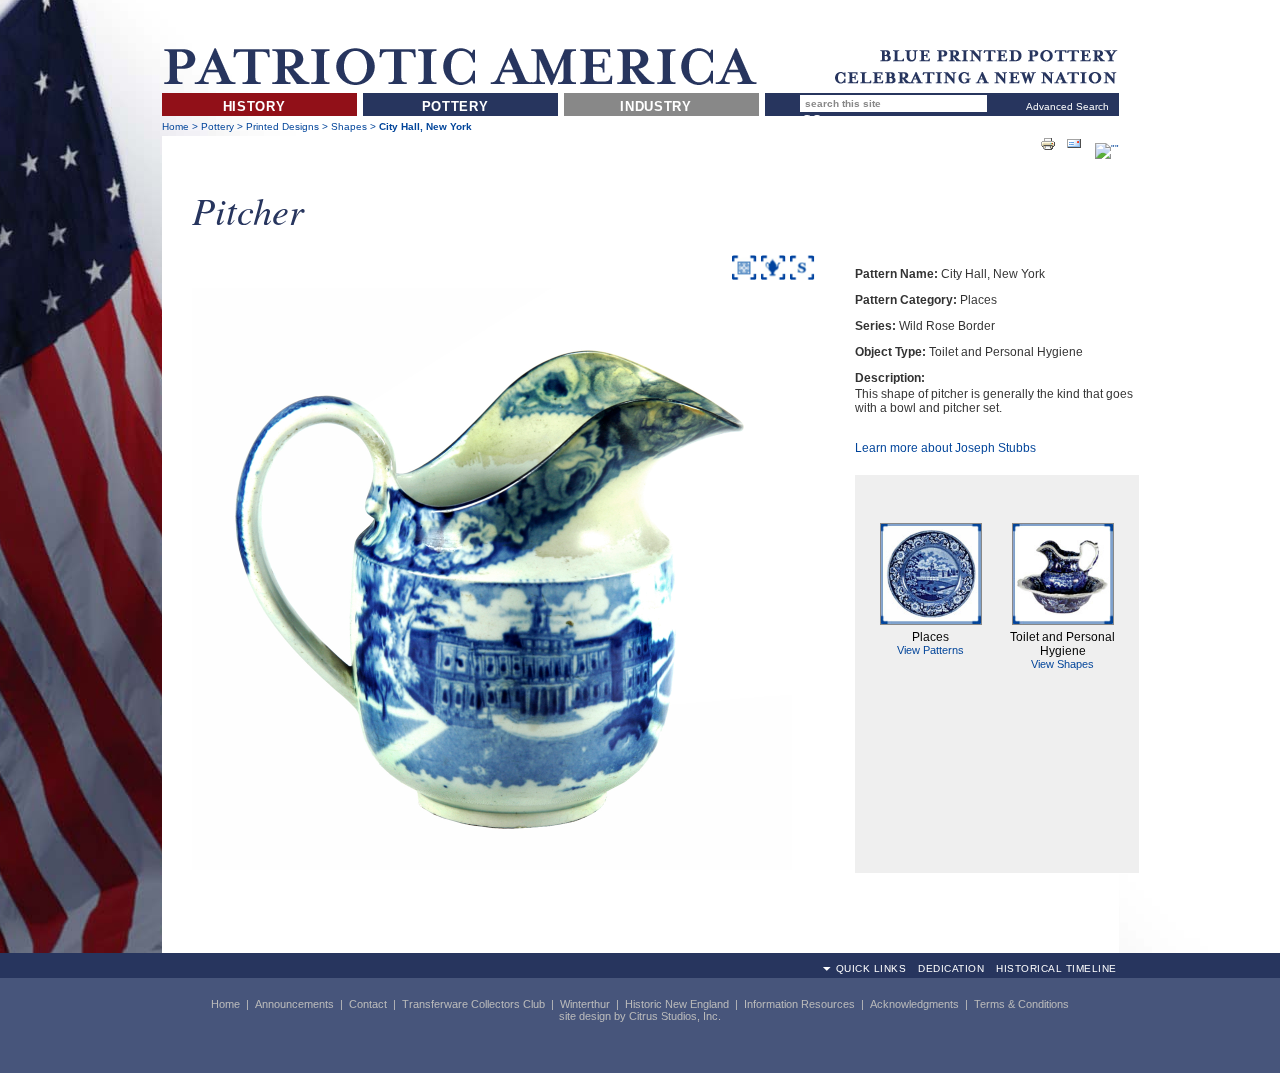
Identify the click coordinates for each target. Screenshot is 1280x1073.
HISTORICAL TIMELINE (1056, 968)
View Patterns (930, 650)
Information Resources (799, 1004)
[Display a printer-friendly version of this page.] (1048, 143)
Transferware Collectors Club (473, 1004)
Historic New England (677, 1004)
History (254, 106)
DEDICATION (951, 968)
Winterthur (585, 1004)
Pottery (455, 106)
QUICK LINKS (871, 968)
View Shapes (1062, 664)
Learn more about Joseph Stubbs (945, 448)
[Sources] (802, 281)
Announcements (294, 1004)
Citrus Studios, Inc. (675, 1016)
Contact (368, 1004)
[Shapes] (773, 281)
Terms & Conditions (1021, 1004)
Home (175, 126)
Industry (655, 106)
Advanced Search (1067, 106)
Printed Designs (284, 126)
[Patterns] (744, 281)
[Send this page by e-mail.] (1074, 143)
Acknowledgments (914, 1004)
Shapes (349, 126)
